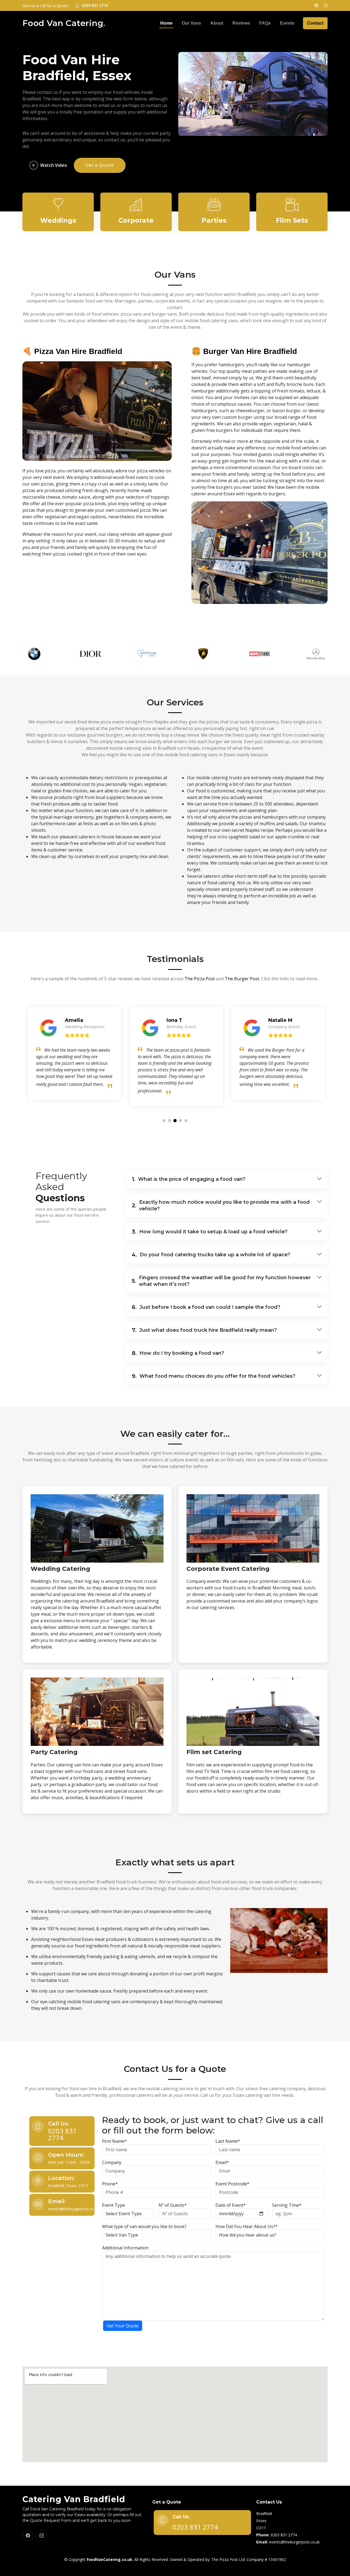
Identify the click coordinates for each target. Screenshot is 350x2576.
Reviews (241, 23)
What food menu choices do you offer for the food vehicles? (214, 1376)
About (217, 23)
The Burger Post (242, 979)
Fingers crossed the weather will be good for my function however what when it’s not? (221, 1281)
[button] (164, 1121)
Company (112, 2162)
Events (287, 23)
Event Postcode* (232, 2184)
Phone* (110, 2184)
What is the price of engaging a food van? (189, 1179)
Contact (315, 23)
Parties (214, 220)
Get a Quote (100, 165)
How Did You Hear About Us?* (247, 2226)
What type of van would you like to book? (144, 2226)
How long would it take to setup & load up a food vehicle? (210, 1232)
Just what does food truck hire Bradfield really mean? (204, 1330)
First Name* (114, 2141)
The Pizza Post (200, 979)
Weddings (58, 220)
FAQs (265, 23)
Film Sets (292, 220)
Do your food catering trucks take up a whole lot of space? (211, 1255)
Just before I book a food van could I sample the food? (206, 1307)
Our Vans (191, 23)
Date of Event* (231, 2205)
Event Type (113, 2205)
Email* (222, 2162)
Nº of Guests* (173, 2205)
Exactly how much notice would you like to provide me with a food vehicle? (221, 1205)
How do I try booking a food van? (178, 1353)
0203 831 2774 (62, 2134)
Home (166, 23)
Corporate (136, 220)
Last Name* (228, 2141)
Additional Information (125, 2248)
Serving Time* (287, 2205)
